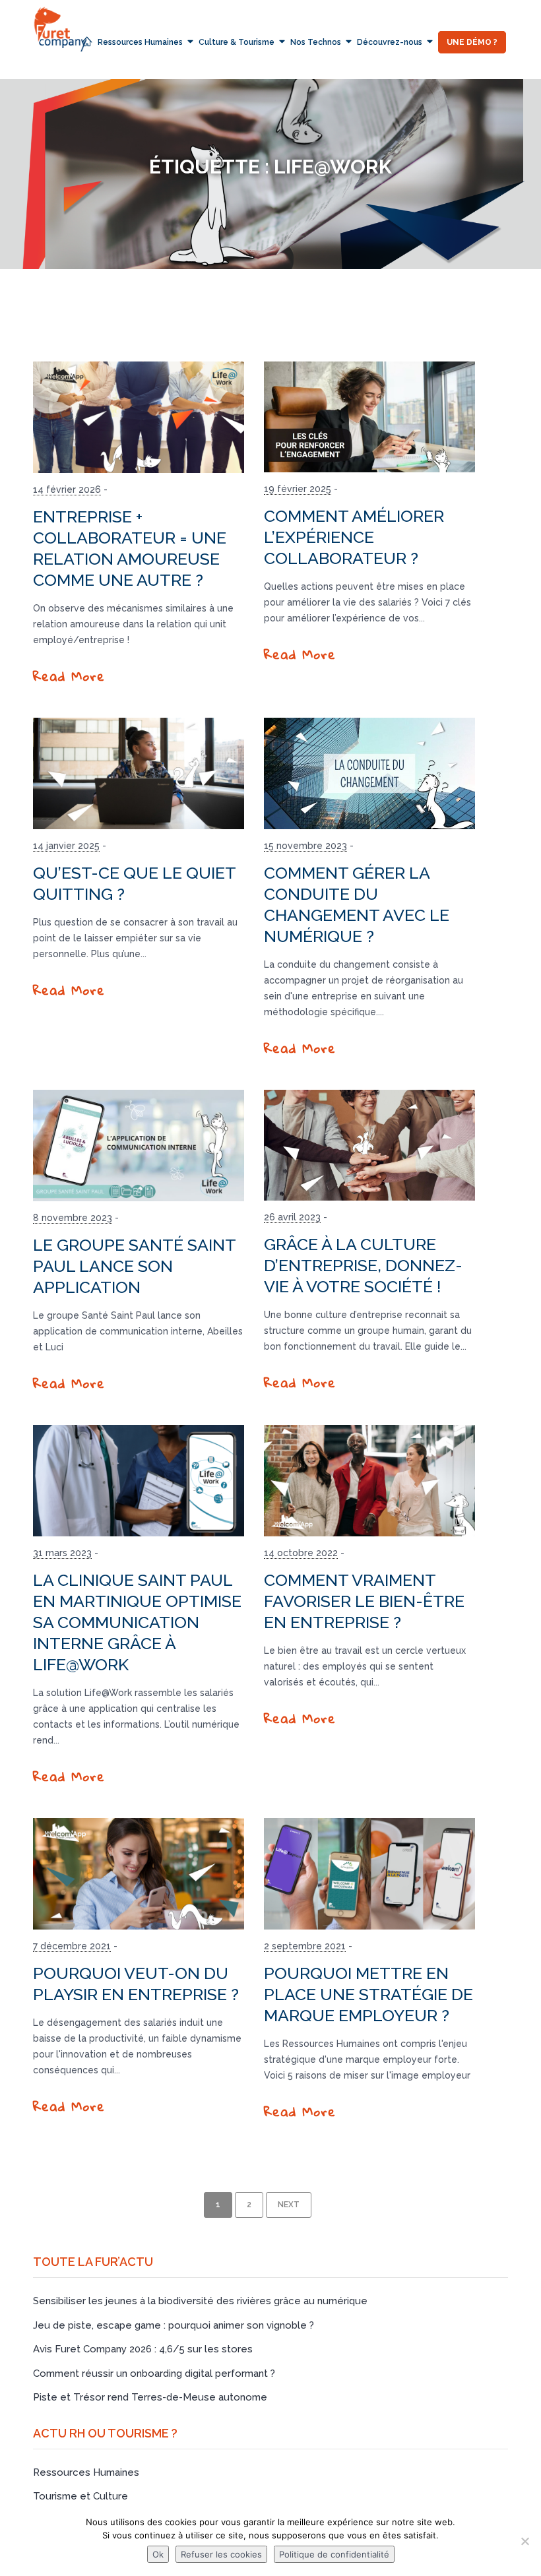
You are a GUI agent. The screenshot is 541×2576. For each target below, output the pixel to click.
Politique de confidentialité (334, 2554)
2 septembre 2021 (305, 1946)
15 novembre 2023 (305, 846)
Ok (158, 2554)
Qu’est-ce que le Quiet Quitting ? (134, 883)
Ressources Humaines (86, 2472)
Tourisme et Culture (80, 2496)
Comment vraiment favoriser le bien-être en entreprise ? (364, 1601)
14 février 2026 (67, 489)
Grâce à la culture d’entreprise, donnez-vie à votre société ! (363, 1265)
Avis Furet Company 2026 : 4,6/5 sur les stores (143, 2349)
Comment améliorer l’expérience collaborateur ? (354, 537)
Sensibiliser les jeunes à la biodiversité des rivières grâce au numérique (200, 2301)
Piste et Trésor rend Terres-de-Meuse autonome (150, 2397)
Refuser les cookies (221, 2554)
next (289, 2205)
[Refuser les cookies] (525, 2541)
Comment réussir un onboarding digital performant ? (154, 2373)
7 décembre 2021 (72, 1946)
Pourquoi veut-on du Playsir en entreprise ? (136, 1984)
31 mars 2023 (62, 1553)
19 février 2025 (298, 489)
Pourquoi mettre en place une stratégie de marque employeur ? (368, 1994)
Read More (69, 676)
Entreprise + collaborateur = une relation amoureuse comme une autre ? (130, 548)
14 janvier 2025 (66, 846)
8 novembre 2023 (73, 1218)
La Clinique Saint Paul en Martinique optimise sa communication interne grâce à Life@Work (137, 1622)
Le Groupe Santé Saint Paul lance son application (134, 1266)
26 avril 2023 (292, 1217)
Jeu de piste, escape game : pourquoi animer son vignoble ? (174, 2325)
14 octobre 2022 (301, 1553)
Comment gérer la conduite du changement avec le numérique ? (357, 904)
